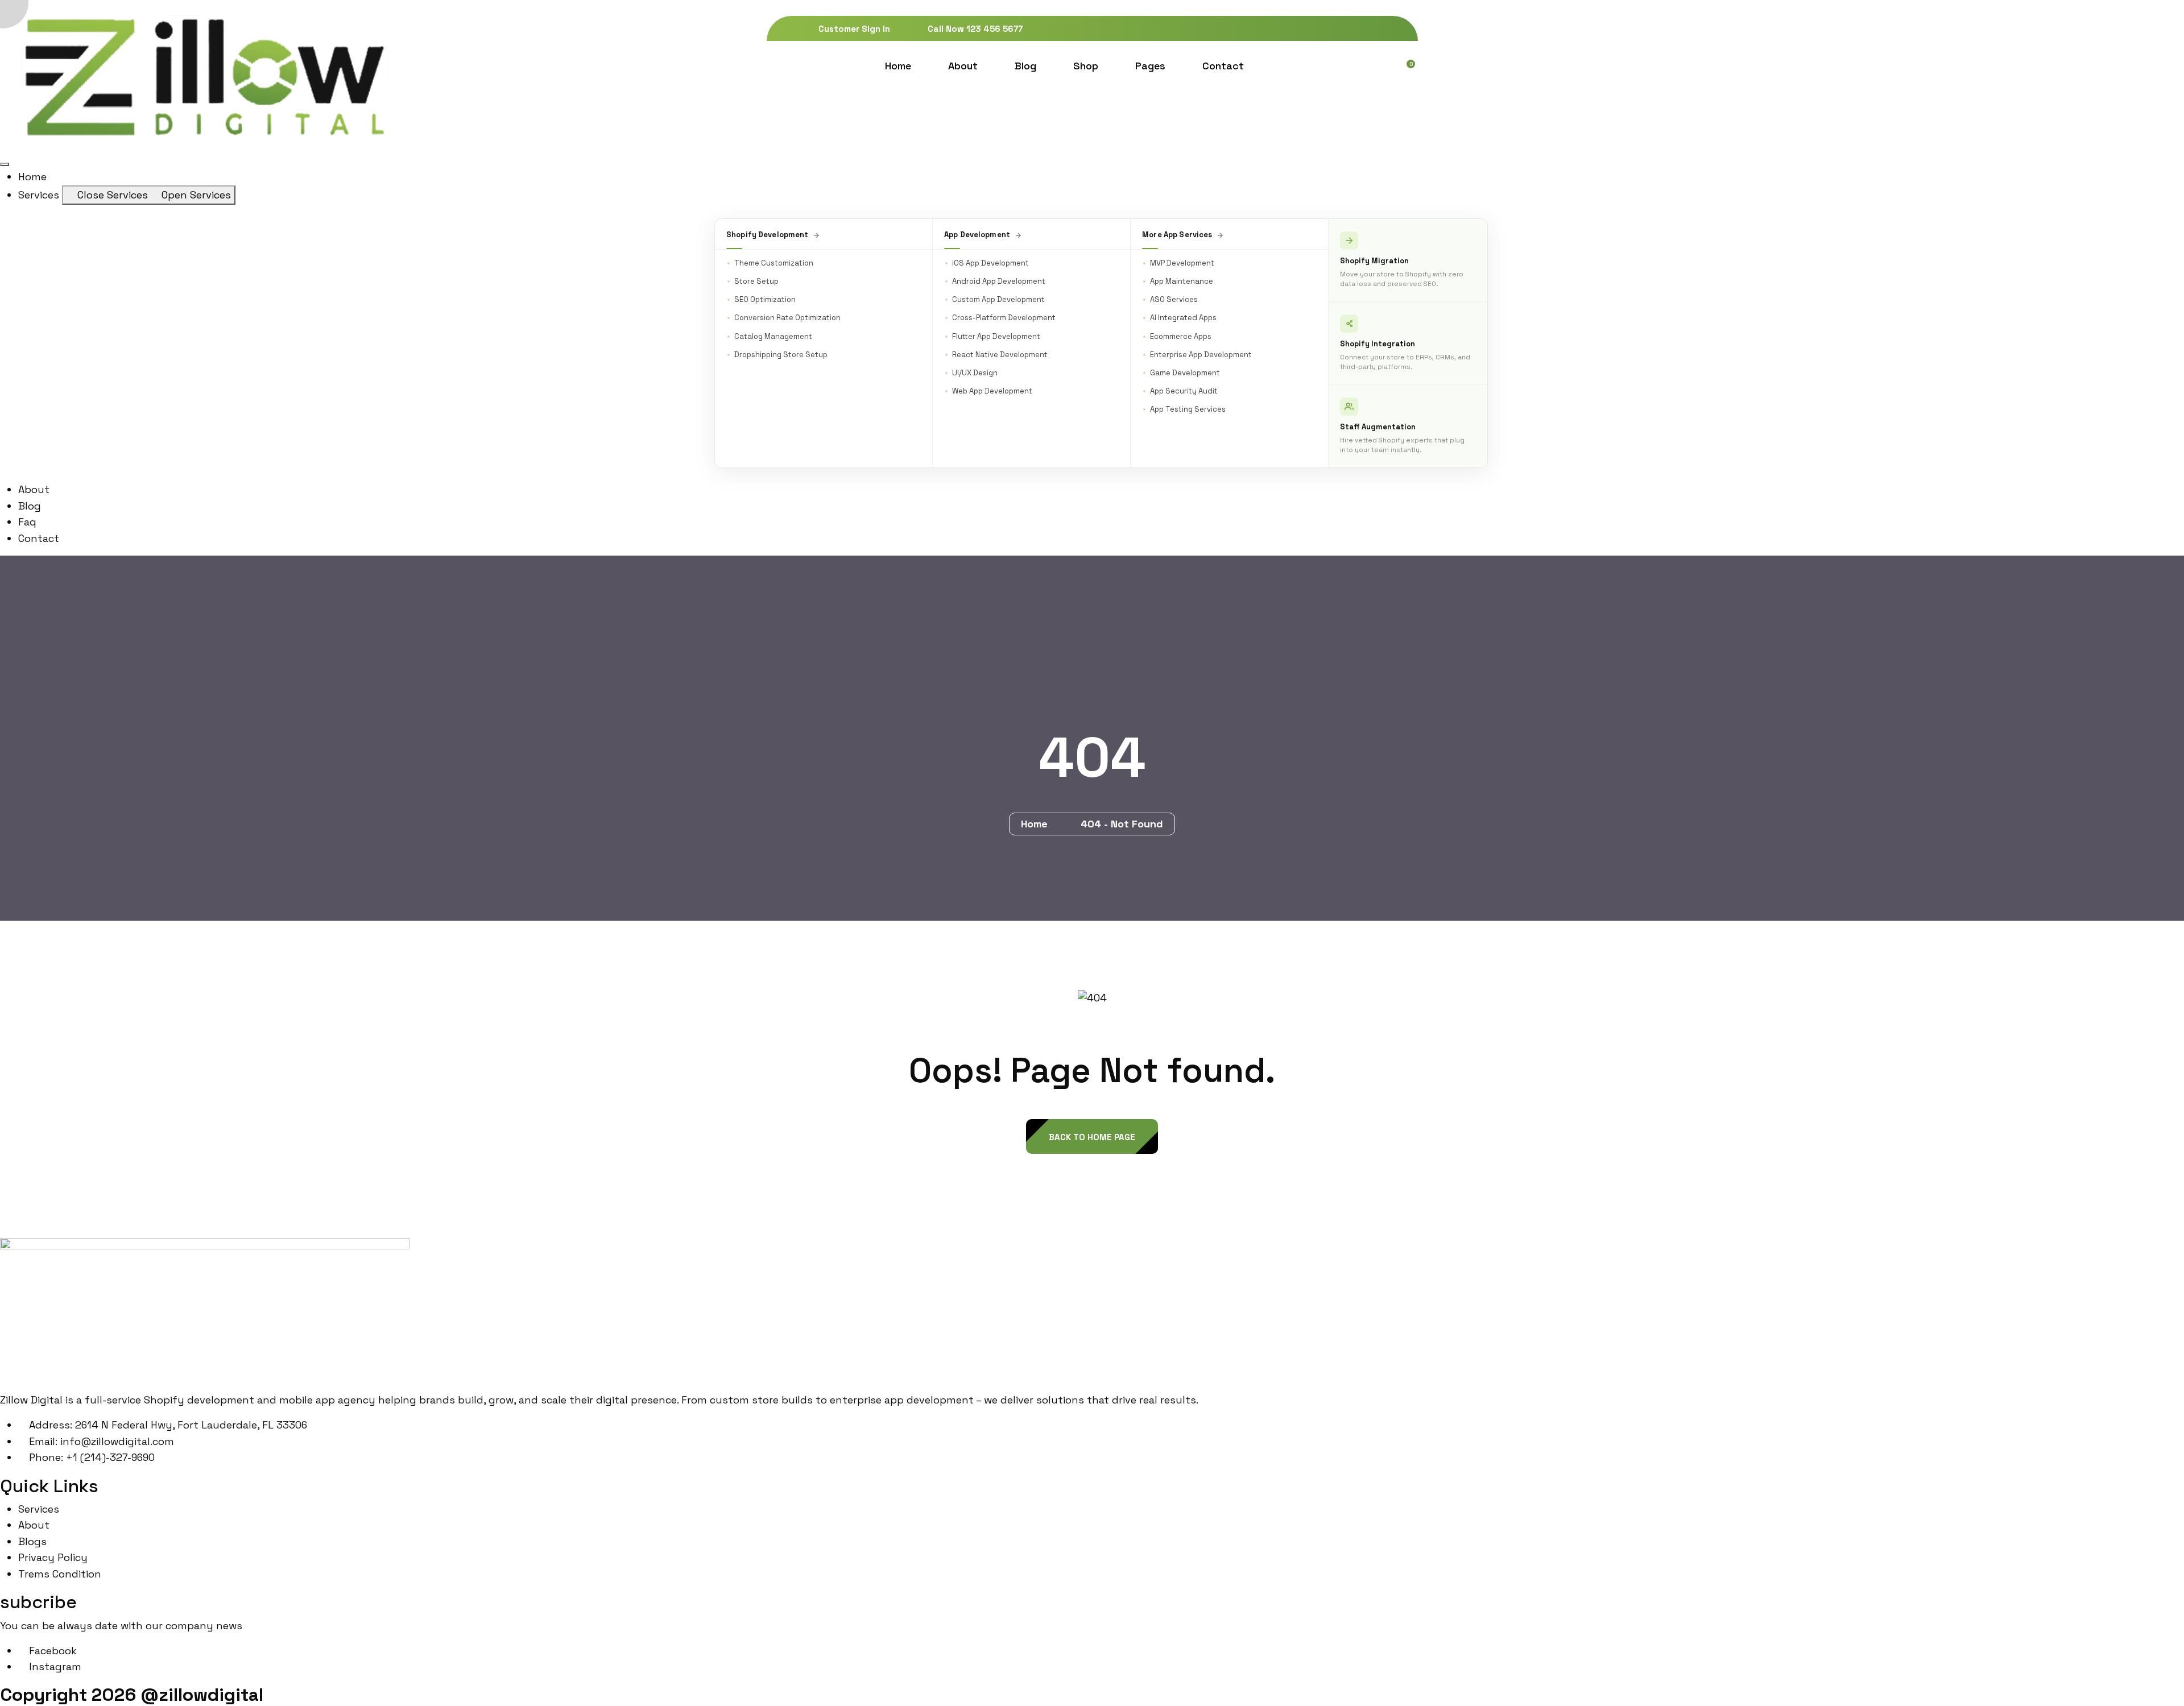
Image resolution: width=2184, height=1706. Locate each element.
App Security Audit (1184, 391)
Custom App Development (998, 299)
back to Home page (1092, 1137)
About (963, 66)
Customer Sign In (853, 29)
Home (898, 66)
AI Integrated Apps (1183, 318)
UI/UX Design (975, 373)
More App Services (1177, 235)
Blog (1025, 66)
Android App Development (999, 281)
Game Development (1185, 373)
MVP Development (1182, 263)
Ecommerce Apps (1181, 336)
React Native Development (1000, 355)
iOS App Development (990, 263)
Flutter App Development (996, 336)
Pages (1150, 66)
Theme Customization (774, 263)
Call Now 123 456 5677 (974, 29)
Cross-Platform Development (1004, 318)
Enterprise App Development (1201, 355)
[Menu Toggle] (5, 164)
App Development (977, 235)
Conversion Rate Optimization (787, 318)
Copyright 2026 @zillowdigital (132, 1695)
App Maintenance (1182, 281)
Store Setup (756, 281)
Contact (1223, 66)
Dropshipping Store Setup (781, 355)
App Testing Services (1188, 409)
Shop (1086, 66)
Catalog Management (773, 336)
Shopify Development (767, 235)
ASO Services (1174, 299)
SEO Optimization (765, 299)
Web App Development (992, 391)
